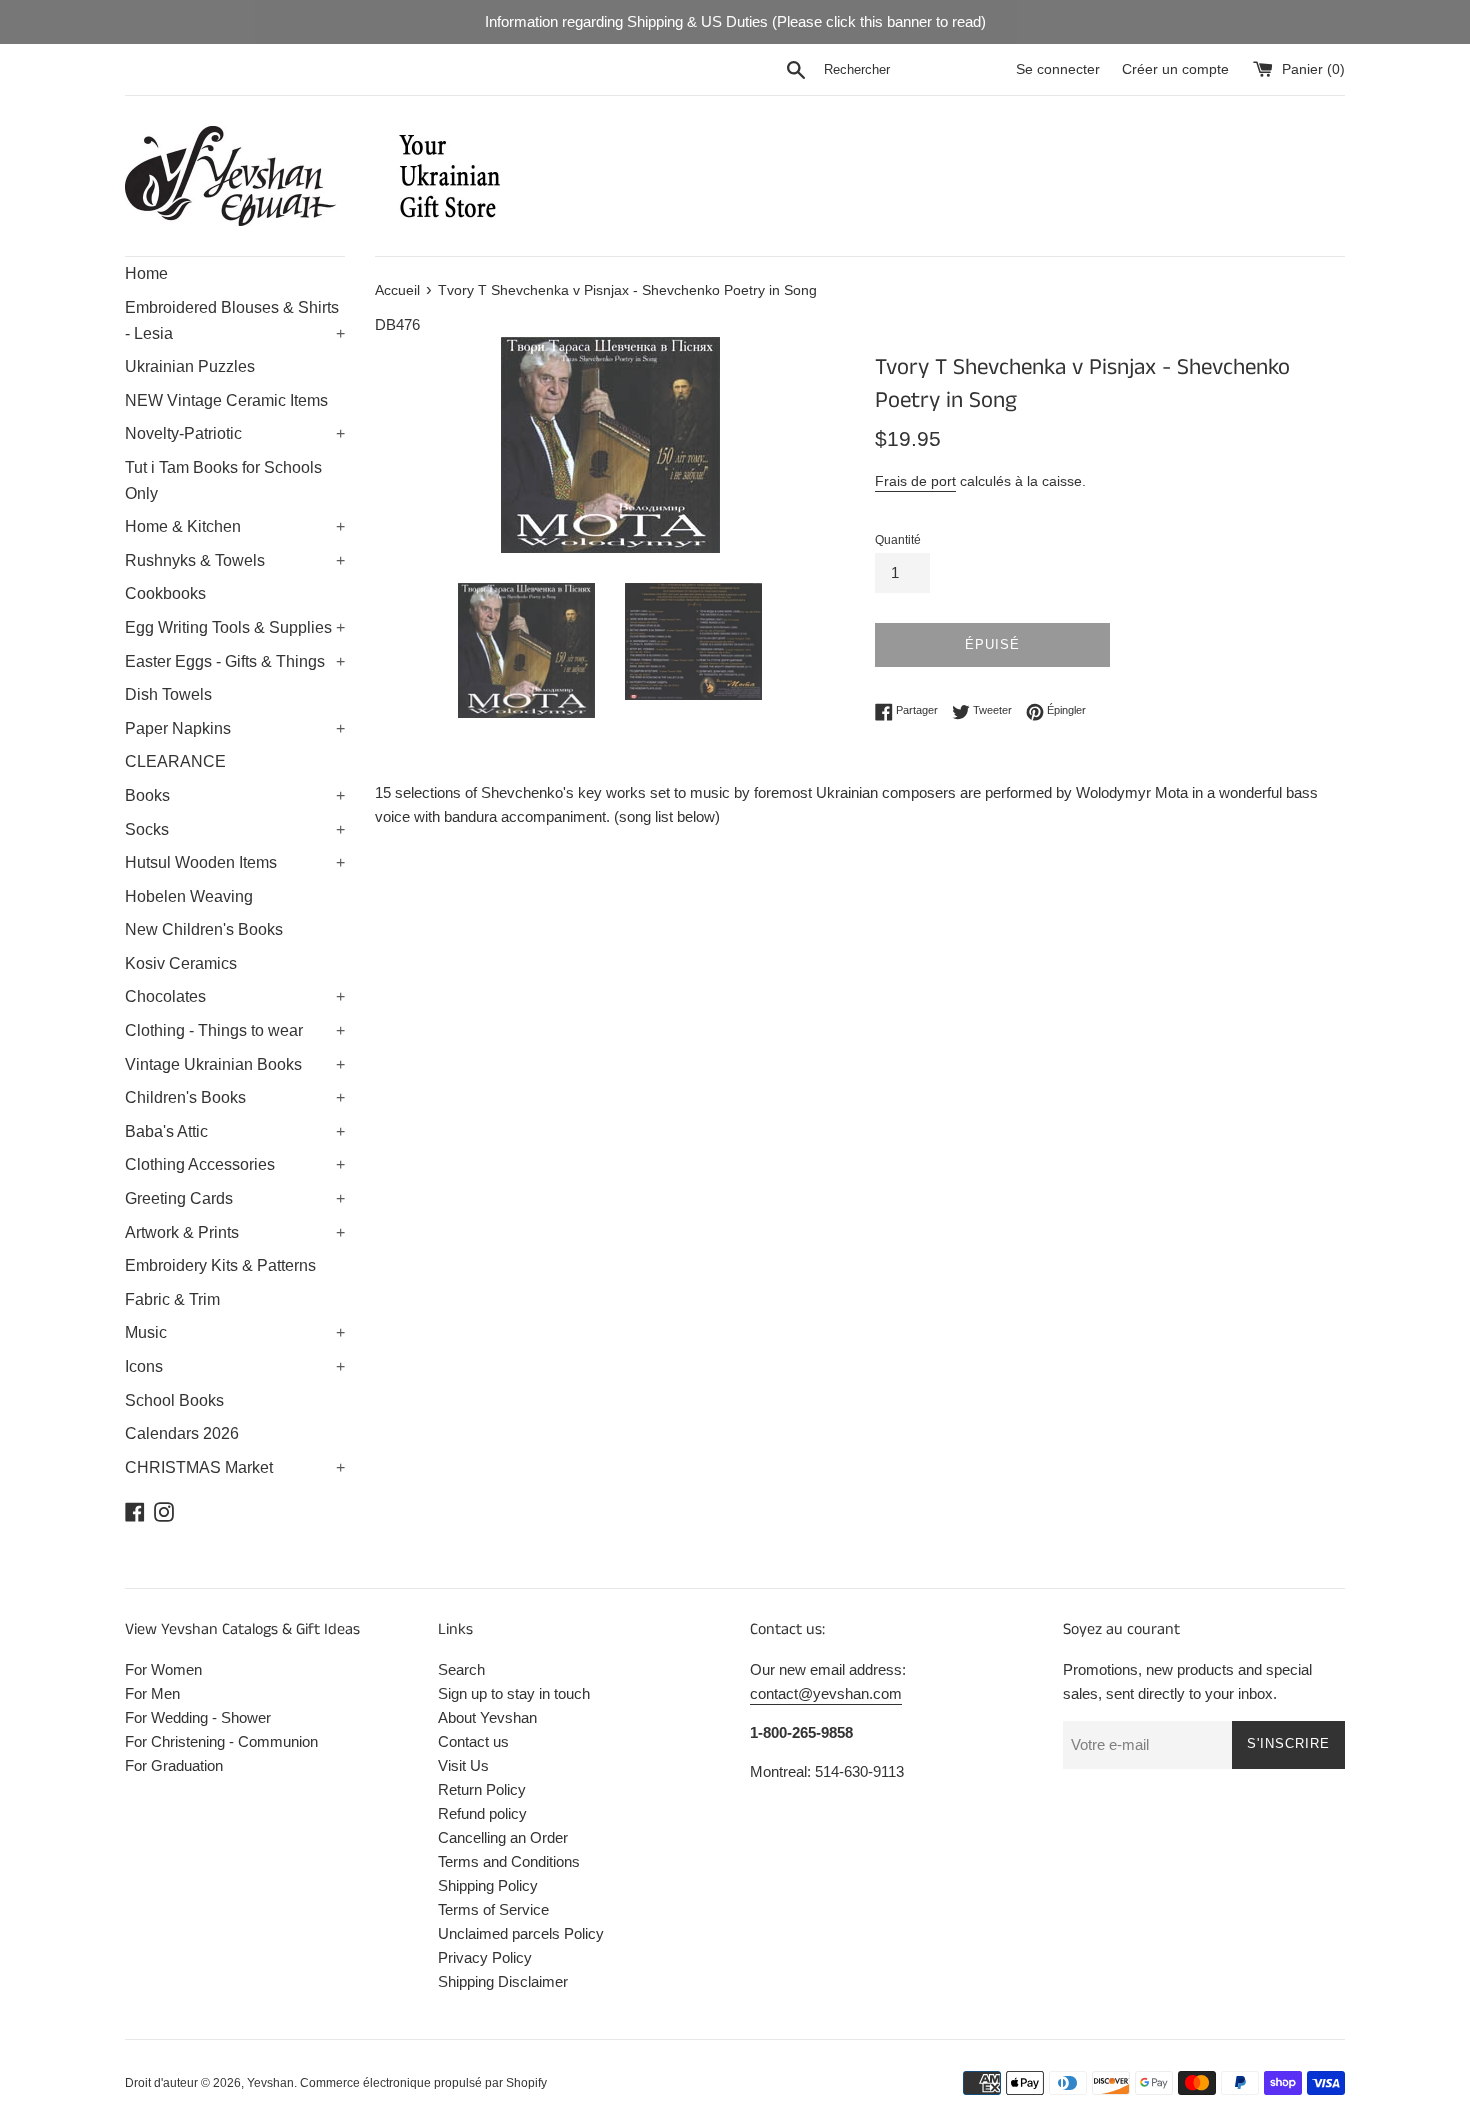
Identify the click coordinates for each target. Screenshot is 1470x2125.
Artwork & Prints (235, 1232)
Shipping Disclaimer (503, 1981)
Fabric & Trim (172, 1299)
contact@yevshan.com (826, 1693)
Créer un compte (1175, 69)
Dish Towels (168, 694)
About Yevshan (487, 1717)
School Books (174, 1400)
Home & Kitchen (235, 526)
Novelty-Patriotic (235, 433)
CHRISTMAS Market (235, 1467)
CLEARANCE (175, 761)
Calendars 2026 (182, 1433)
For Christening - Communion (221, 1741)
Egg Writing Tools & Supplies (235, 627)
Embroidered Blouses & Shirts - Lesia (235, 320)
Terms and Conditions (509, 1861)
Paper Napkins (235, 728)
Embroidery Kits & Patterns (220, 1265)
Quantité (898, 540)
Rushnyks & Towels (235, 560)
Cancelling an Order (503, 1837)
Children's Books (235, 1097)
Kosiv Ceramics (181, 963)
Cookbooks (165, 593)
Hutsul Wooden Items (235, 862)
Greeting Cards (235, 1198)
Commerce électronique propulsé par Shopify (423, 2083)
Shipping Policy (488, 1885)
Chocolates (235, 996)
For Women (163, 1669)
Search (461, 1669)
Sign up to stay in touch (514, 1693)
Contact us (473, 1741)
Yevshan (270, 2083)
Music (235, 1332)
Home (146, 273)
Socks (235, 829)
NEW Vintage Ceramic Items (226, 400)
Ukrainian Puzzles (190, 366)
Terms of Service (493, 1909)
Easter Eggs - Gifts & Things (235, 661)
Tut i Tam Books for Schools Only (223, 480)
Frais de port (915, 481)
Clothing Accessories (235, 1164)
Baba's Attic (235, 1131)
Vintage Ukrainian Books (235, 1064)
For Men (152, 1693)
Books (235, 795)
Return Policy (482, 1789)
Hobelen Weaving (189, 896)
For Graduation (174, 1765)
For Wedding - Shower (198, 1717)
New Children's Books (204, 929)
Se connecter (1058, 69)
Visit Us (463, 1765)
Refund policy (482, 1813)
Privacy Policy (485, 1957)
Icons (235, 1366)
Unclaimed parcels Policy (521, 1933)
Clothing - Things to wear (235, 1030)
